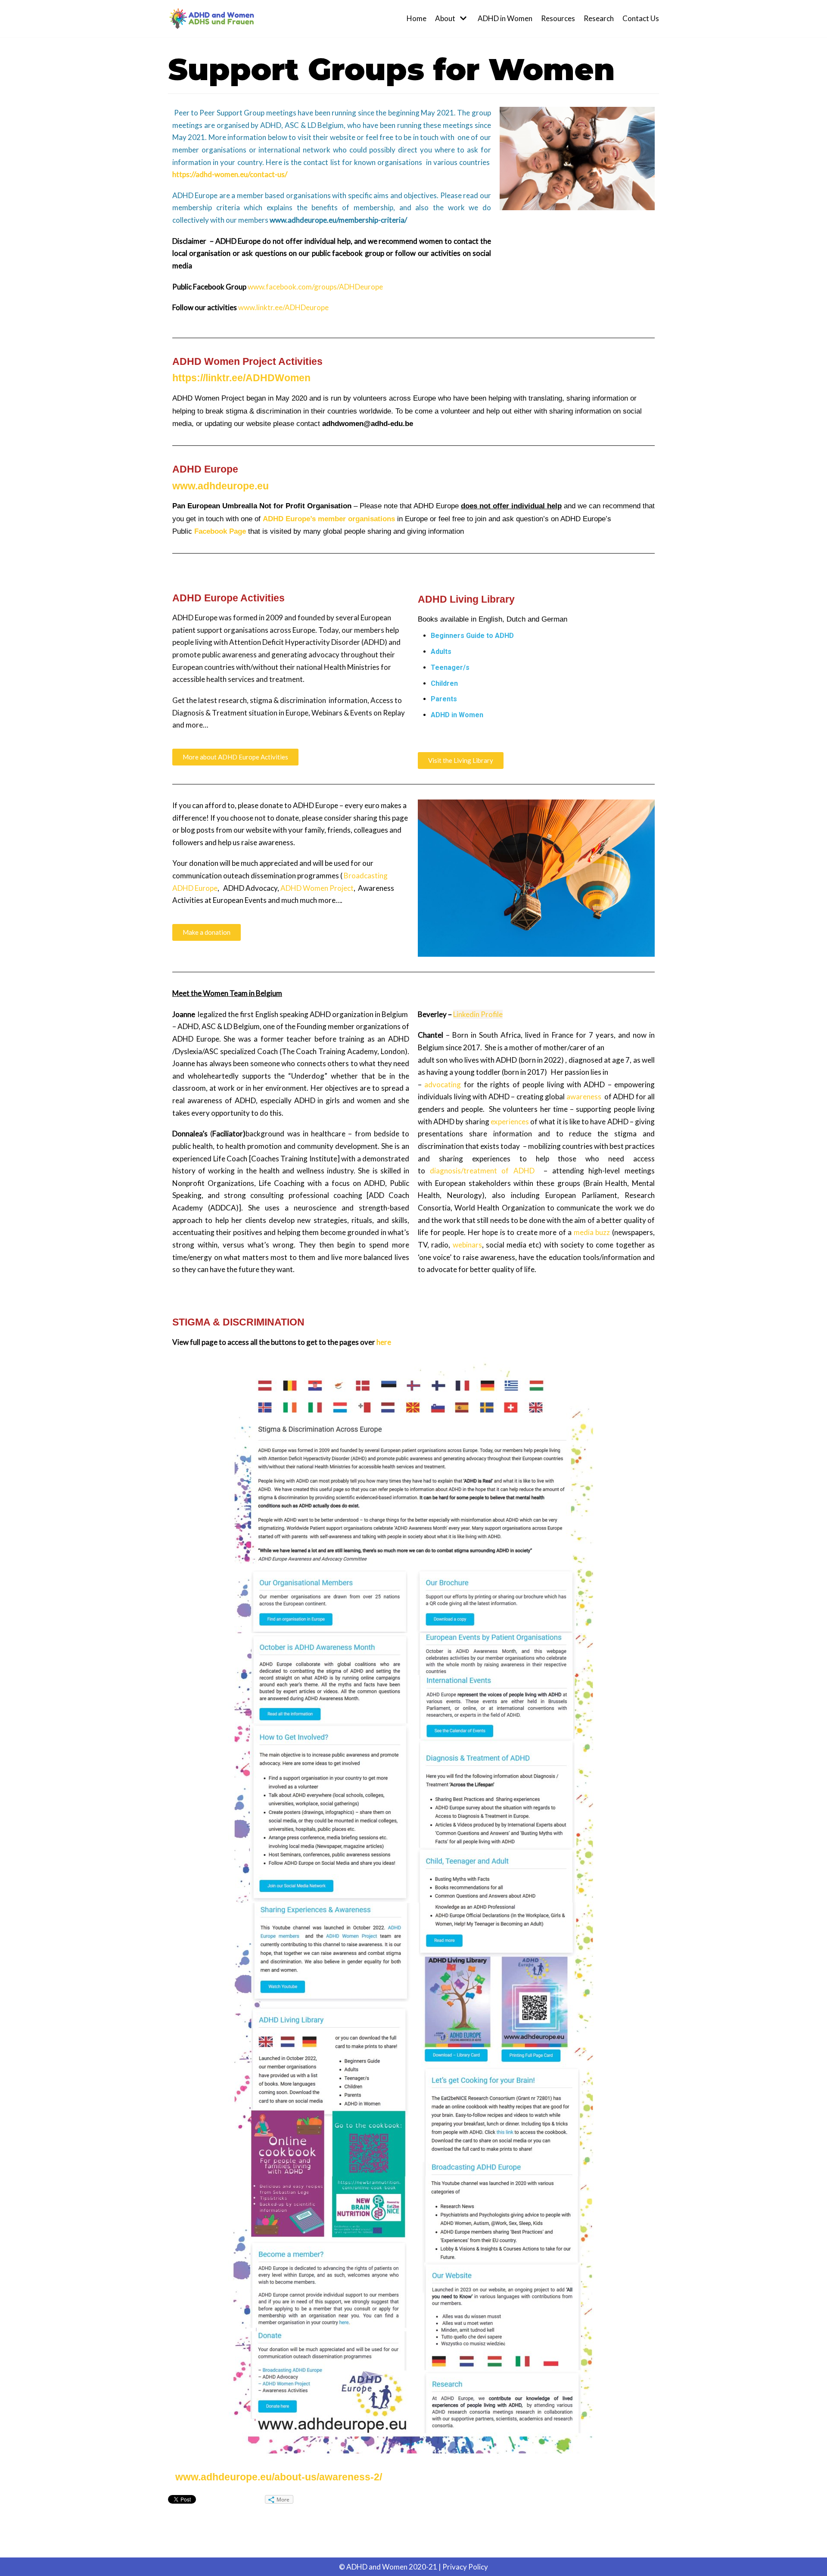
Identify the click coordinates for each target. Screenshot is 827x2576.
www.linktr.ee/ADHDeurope (283, 307)
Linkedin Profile (478, 1014)
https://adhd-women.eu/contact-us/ (230, 174)
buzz (603, 1232)
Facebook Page (220, 531)
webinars (467, 1245)
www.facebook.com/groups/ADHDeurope (315, 287)
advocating (443, 1084)
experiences (510, 1122)
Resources (558, 18)
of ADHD (518, 1171)
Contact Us (641, 18)
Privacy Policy (465, 2567)
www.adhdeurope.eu (221, 486)
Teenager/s (450, 667)
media (584, 1232)
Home (417, 18)
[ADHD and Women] (211, 19)
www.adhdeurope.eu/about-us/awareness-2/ (279, 2477)
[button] (235, 757)
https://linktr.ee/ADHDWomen (241, 378)
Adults (441, 652)
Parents (444, 699)
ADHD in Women (505, 18)
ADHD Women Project (317, 888)
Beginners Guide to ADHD (472, 636)
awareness (584, 1097)
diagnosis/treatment (463, 1171)
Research (599, 18)
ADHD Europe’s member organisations (329, 519)
